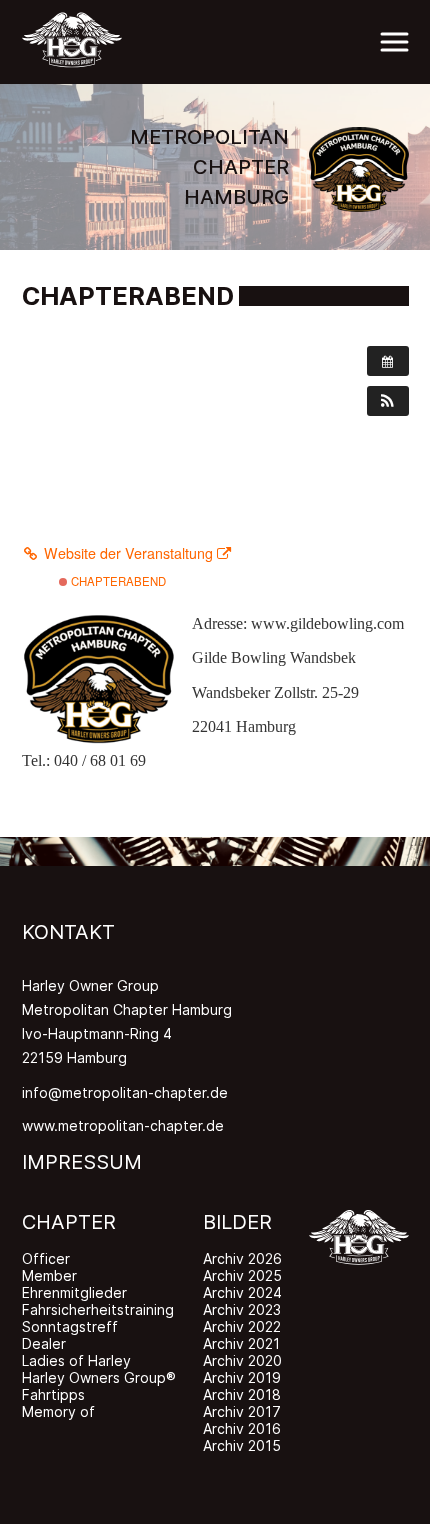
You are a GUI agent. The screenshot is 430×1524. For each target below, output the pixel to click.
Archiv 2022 (242, 1326)
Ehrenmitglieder (74, 1292)
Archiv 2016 (242, 1428)
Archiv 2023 (242, 1309)
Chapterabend (117, 581)
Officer (46, 1258)
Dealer (44, 1343)
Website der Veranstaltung (128, 553)
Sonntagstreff (70, 1326)
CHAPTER (69, 1222)
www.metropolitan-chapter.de (123, 1125)
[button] (388, 401)
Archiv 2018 (242, 1394)
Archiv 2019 (242, 1377)
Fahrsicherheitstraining (98, 1309)
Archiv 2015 (242, 1445)
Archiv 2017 (242, 1411)
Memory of (58, 1411)
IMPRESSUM (82, 1162)
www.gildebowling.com (327, 623)
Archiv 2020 (242, 1360)
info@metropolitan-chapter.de (125, 1092)
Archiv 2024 (242, 1292)
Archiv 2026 (242, 1258)
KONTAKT (68, 932)
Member (49, 1275)
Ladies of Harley (76, 1360)
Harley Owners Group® (99, 1377)
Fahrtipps (53, 1394)
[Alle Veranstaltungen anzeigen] (388, 361)
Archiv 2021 (241, 1343)
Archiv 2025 (242, 1275)
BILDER (237, 1222)
